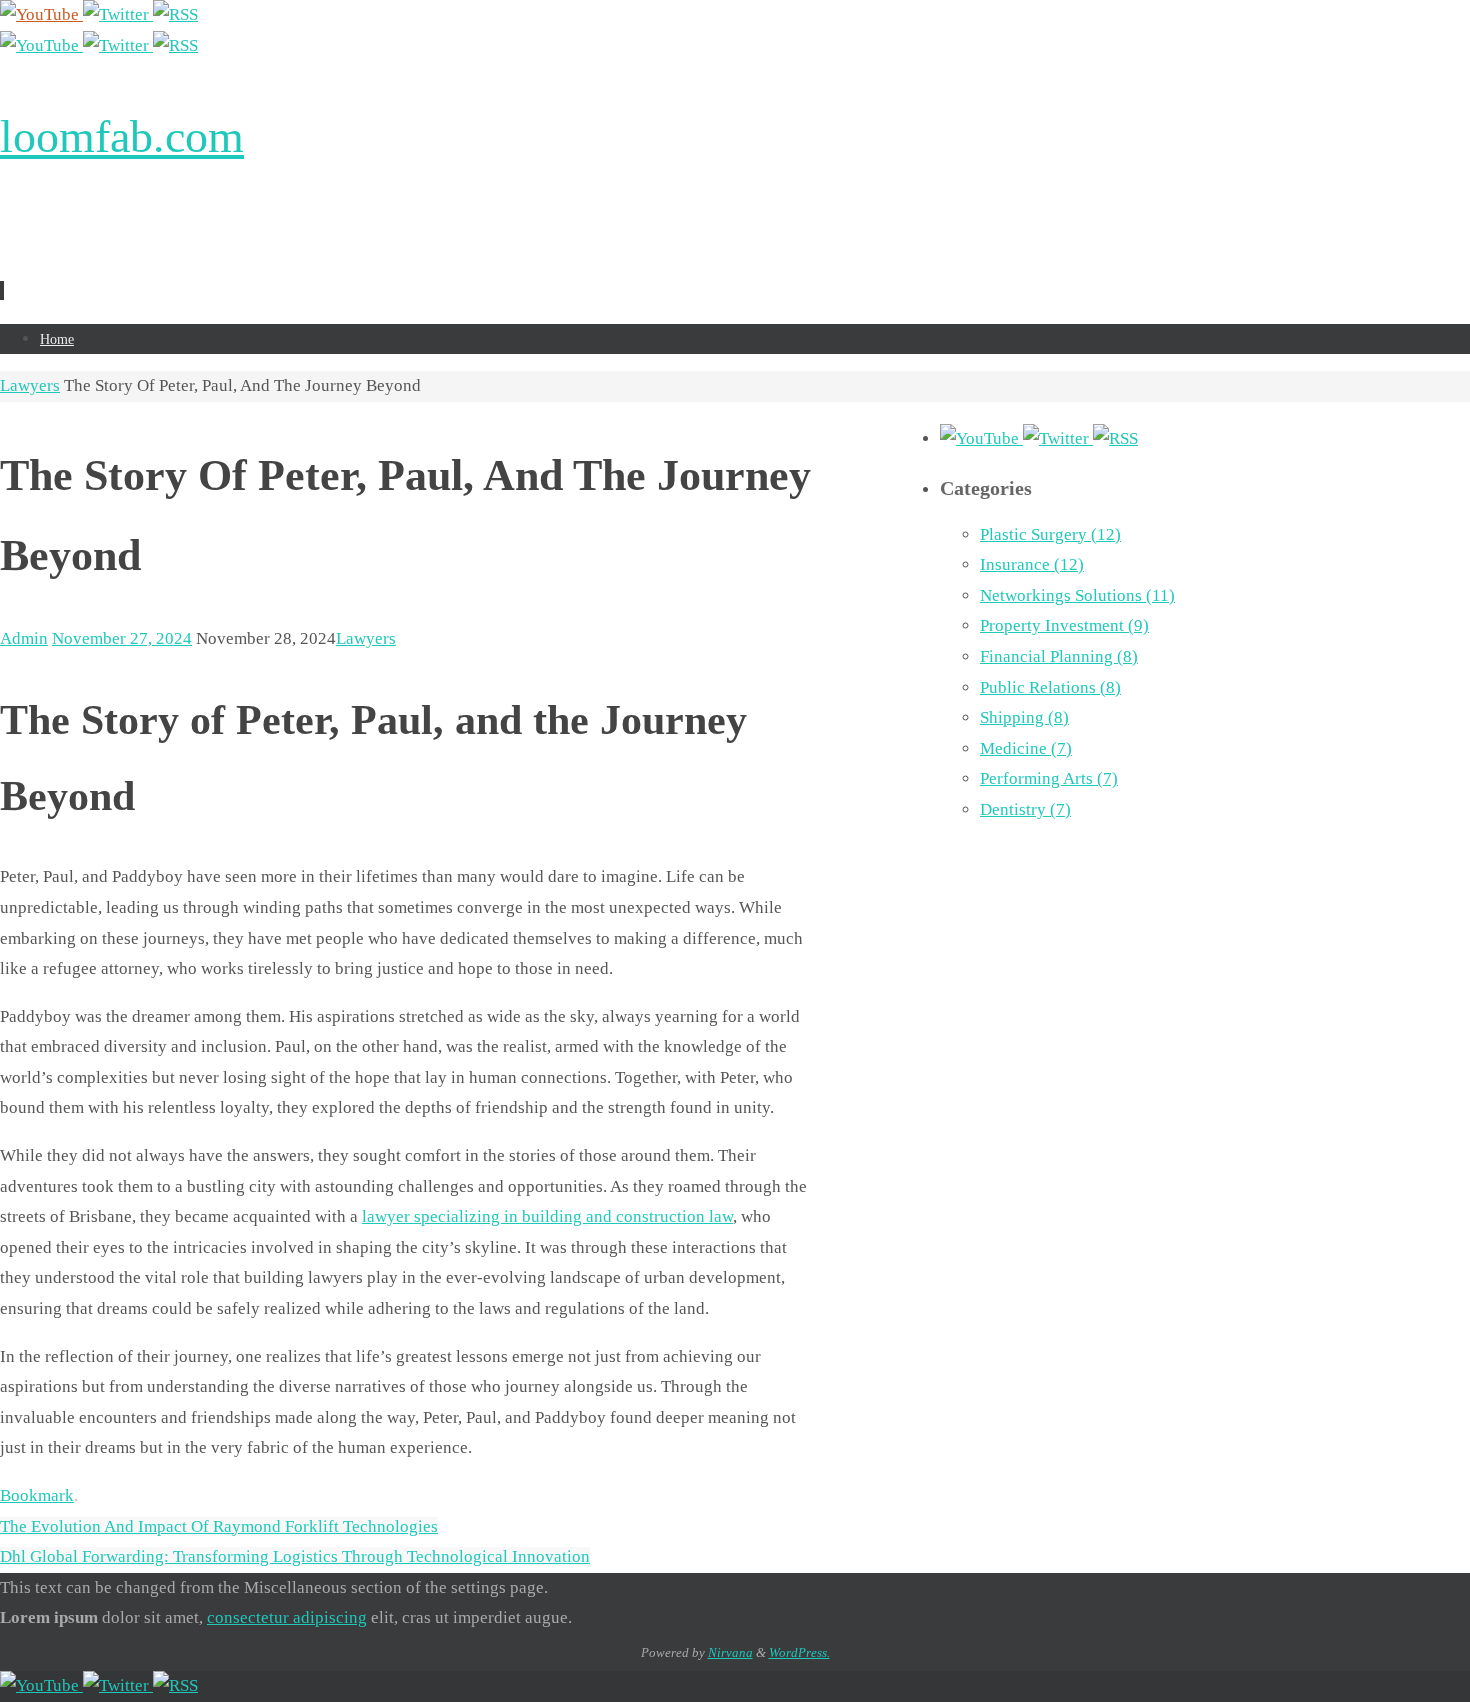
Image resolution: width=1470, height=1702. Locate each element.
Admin (24, 638)
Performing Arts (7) (1049, 778)
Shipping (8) (1024, 717)
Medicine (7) (1026, 748)
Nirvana (730, 1652)
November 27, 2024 (122, 638)
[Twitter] (118, 14)
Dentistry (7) (1025, 809)
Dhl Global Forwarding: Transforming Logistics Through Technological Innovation (295, 1556)
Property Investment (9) (1064, 625)
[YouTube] (41, 14)
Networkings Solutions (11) (1077, 595)
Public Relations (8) (1050, 687)
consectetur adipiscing (287, 1617)
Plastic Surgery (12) (1050, 534)
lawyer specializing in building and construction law (547, 1216)
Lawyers (30, 385)
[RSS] (175, 14)
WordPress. (799, 1652)
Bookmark (37, 1495)
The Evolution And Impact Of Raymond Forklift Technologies (219, 1526)
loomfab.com (122, 136)
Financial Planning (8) (1059, 656)
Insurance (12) (1032, 564)
